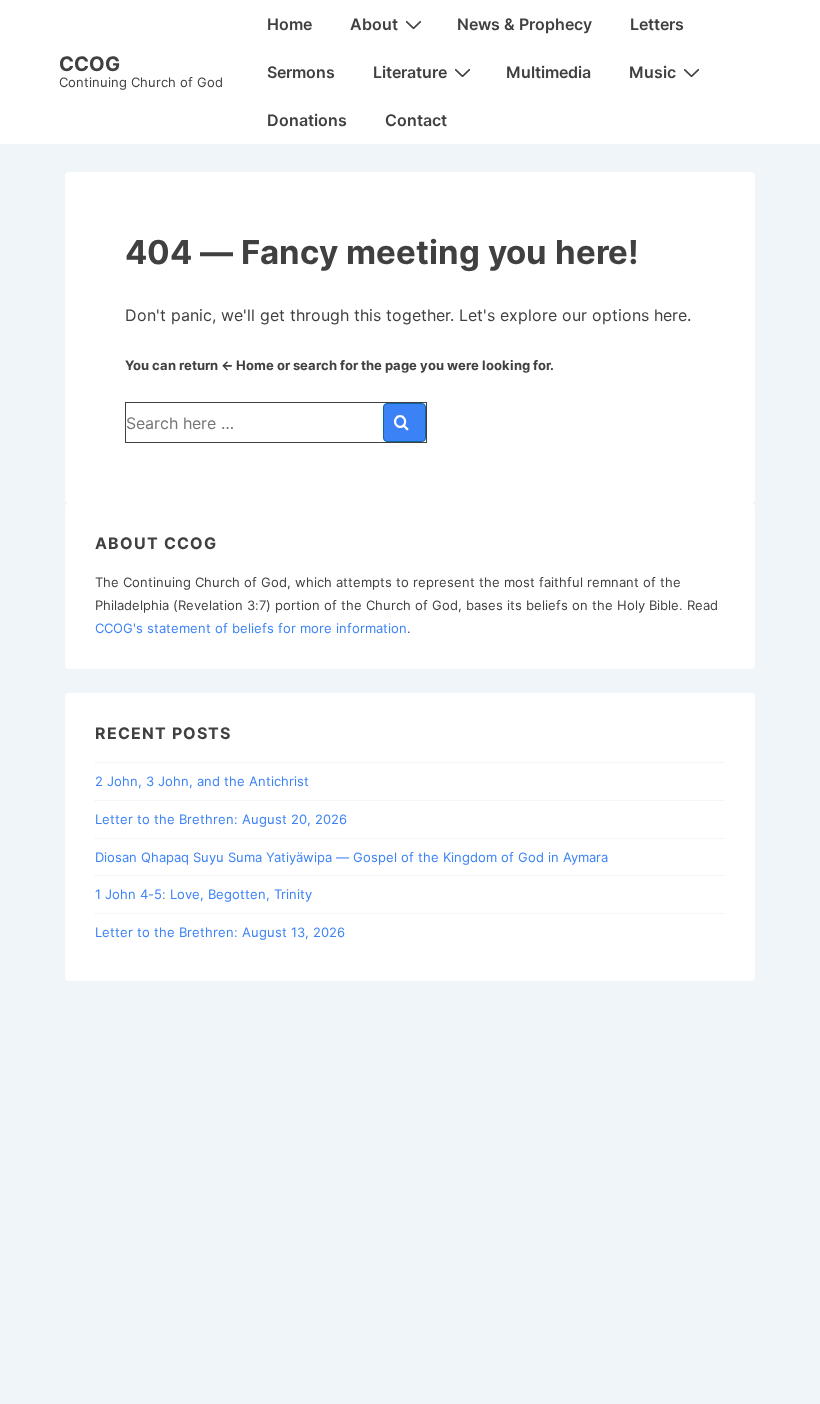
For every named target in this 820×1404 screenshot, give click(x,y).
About (374, 24)
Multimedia (548, 72)
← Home (247, 365)
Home (289, 24)
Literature (410, 72)
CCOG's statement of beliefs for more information (251, 628)
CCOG (89, 64)
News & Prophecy (524, 24)
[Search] (404, 422)
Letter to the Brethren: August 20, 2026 (221, 819)
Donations (307, 120)
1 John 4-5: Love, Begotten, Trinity (203, 894)
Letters (657, 24)
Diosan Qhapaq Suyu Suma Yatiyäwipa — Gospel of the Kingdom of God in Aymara (351, 857)
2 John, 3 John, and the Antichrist (202, 781)
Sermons (301, 72)
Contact (416, 120)
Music (652, 72)
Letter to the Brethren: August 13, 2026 (220, 932)
